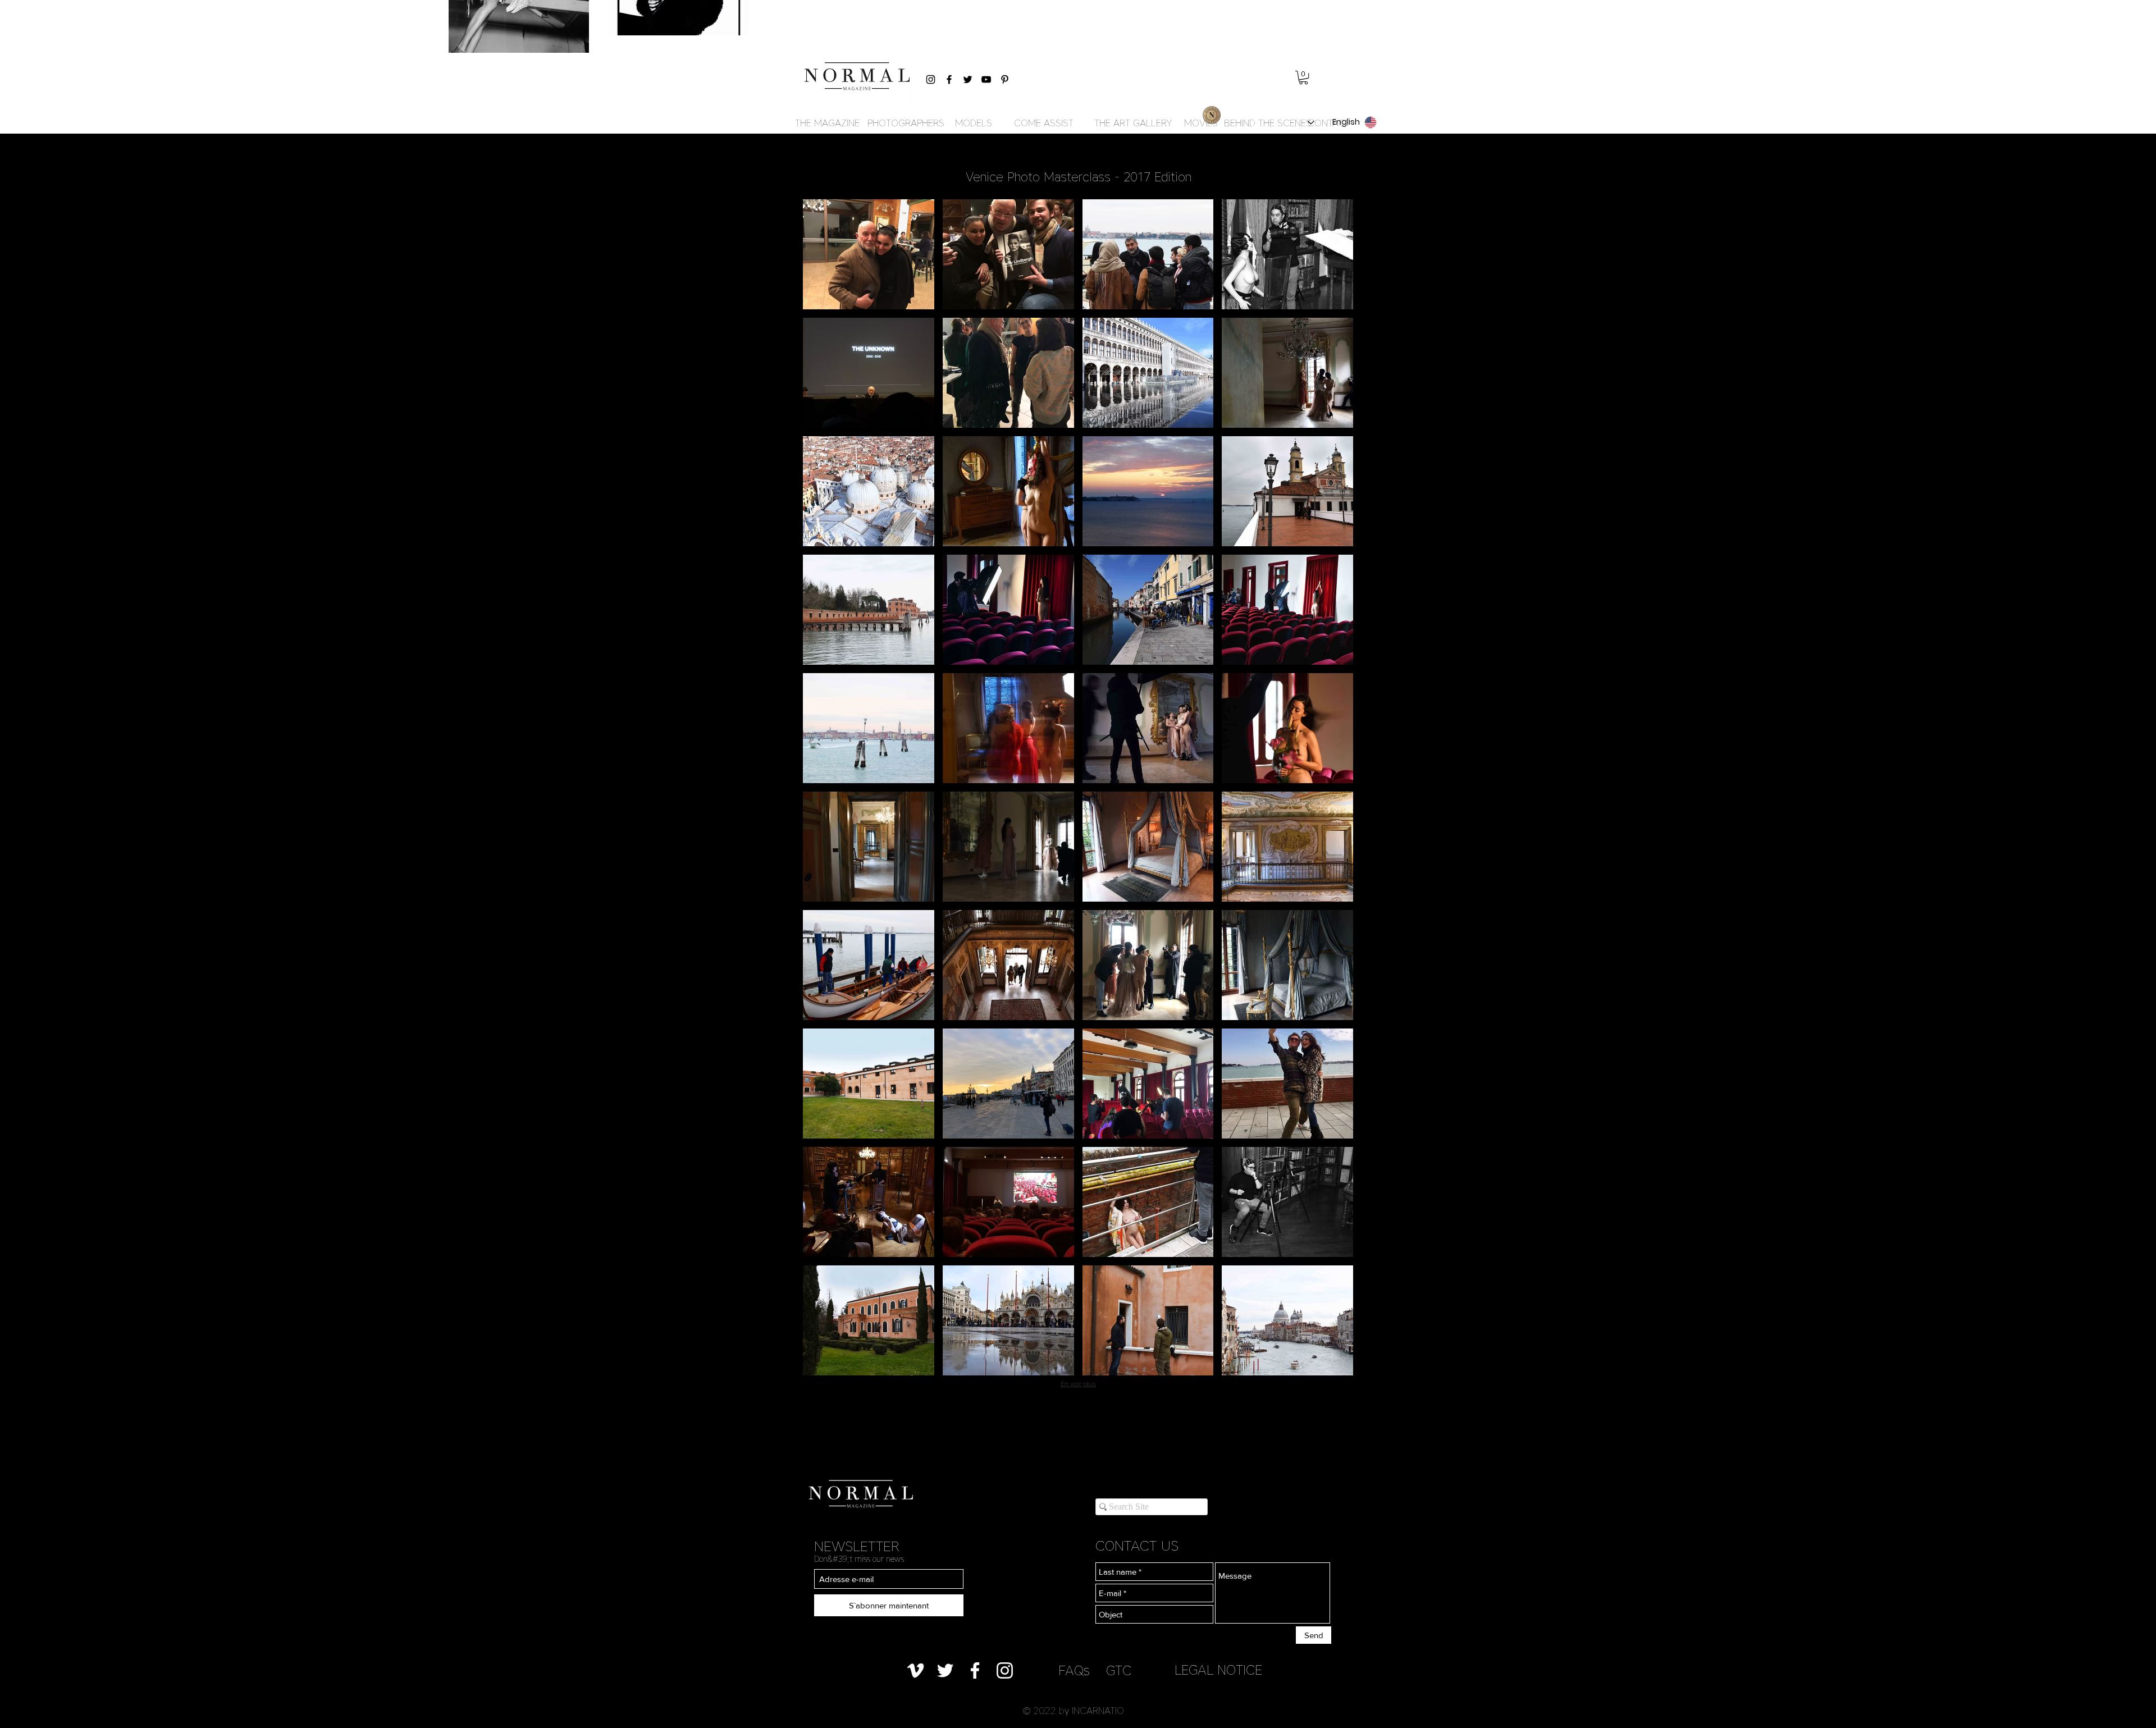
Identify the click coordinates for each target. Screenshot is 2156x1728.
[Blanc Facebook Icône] (975, 1670)
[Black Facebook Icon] (949, 79)
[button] (1303, 77)
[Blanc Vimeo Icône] (915, 1670)
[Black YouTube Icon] (986, 79)
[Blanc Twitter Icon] (945, 1670)
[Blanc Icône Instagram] (1005, 1670)
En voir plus (1078, 1384)
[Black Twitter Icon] (968, 79)
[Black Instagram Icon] (931, 79)
